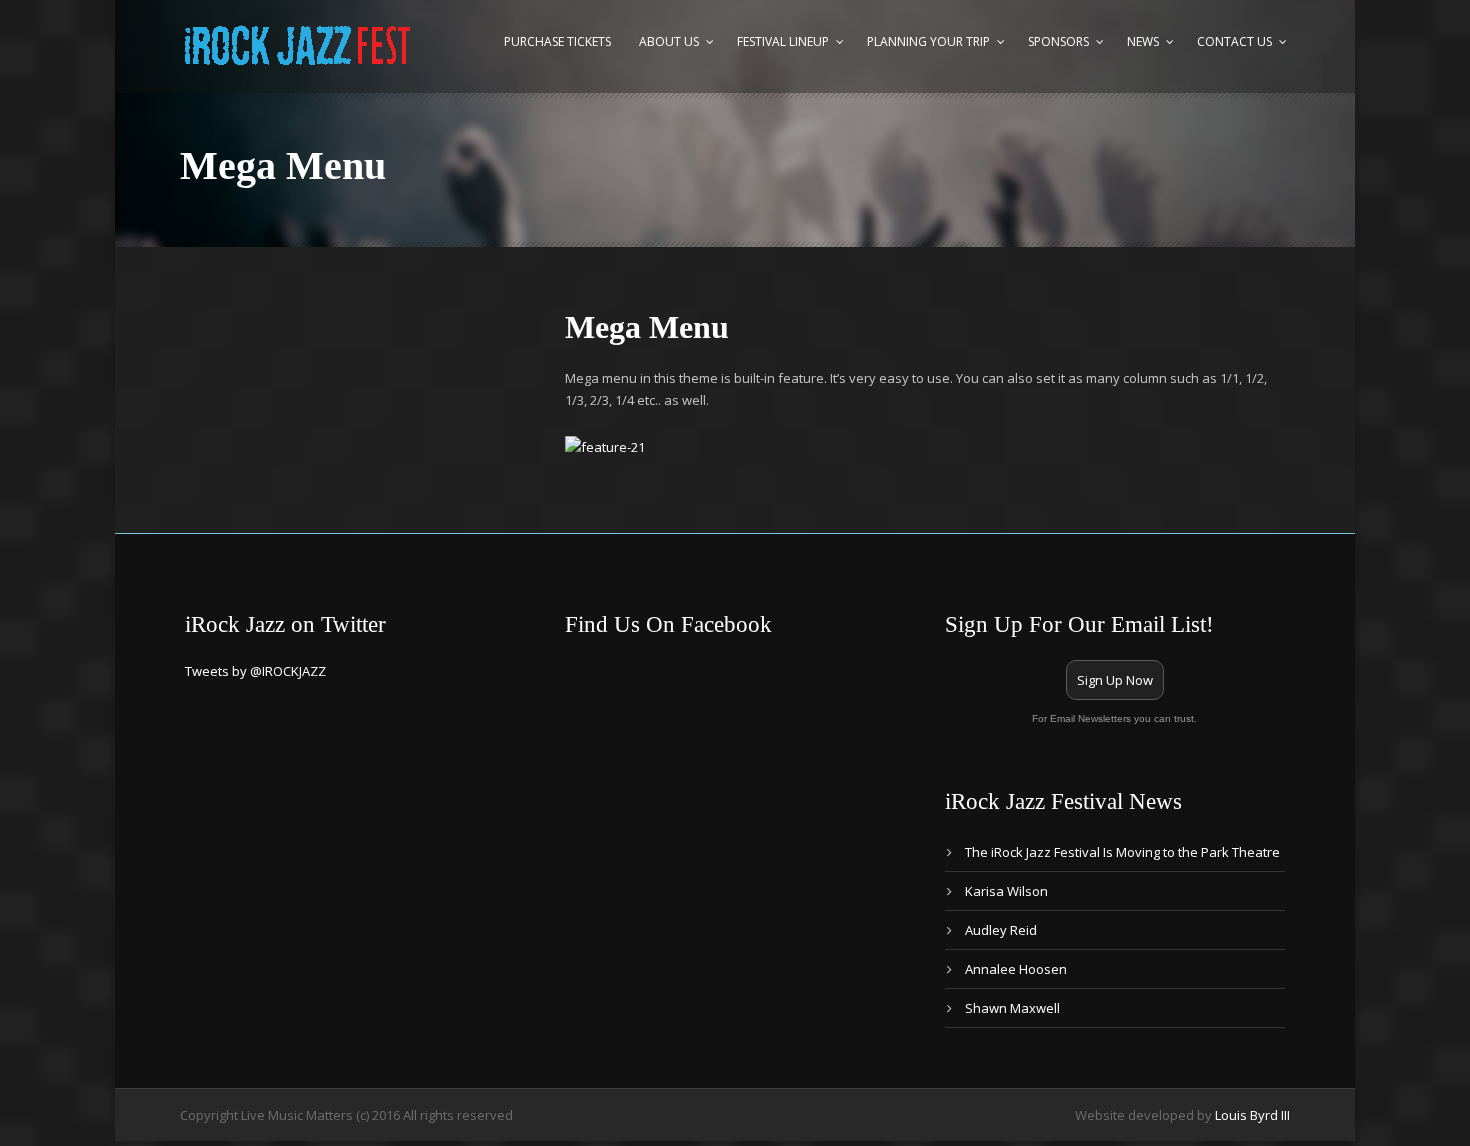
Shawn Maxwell (1012, 1008)
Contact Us (1234, 41)
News (1143, 41)
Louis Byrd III (1252, 1115)
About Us (669, 41)
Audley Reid (1001, 930)
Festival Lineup (783, 41)
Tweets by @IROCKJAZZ (255, 671)
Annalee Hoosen (1016, 969)
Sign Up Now (1115, 680)
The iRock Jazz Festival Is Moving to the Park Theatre (1122, 852)
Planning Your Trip (928, 41)
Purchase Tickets (557, 41)
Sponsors (1058, 41)
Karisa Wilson (1006, 891)
